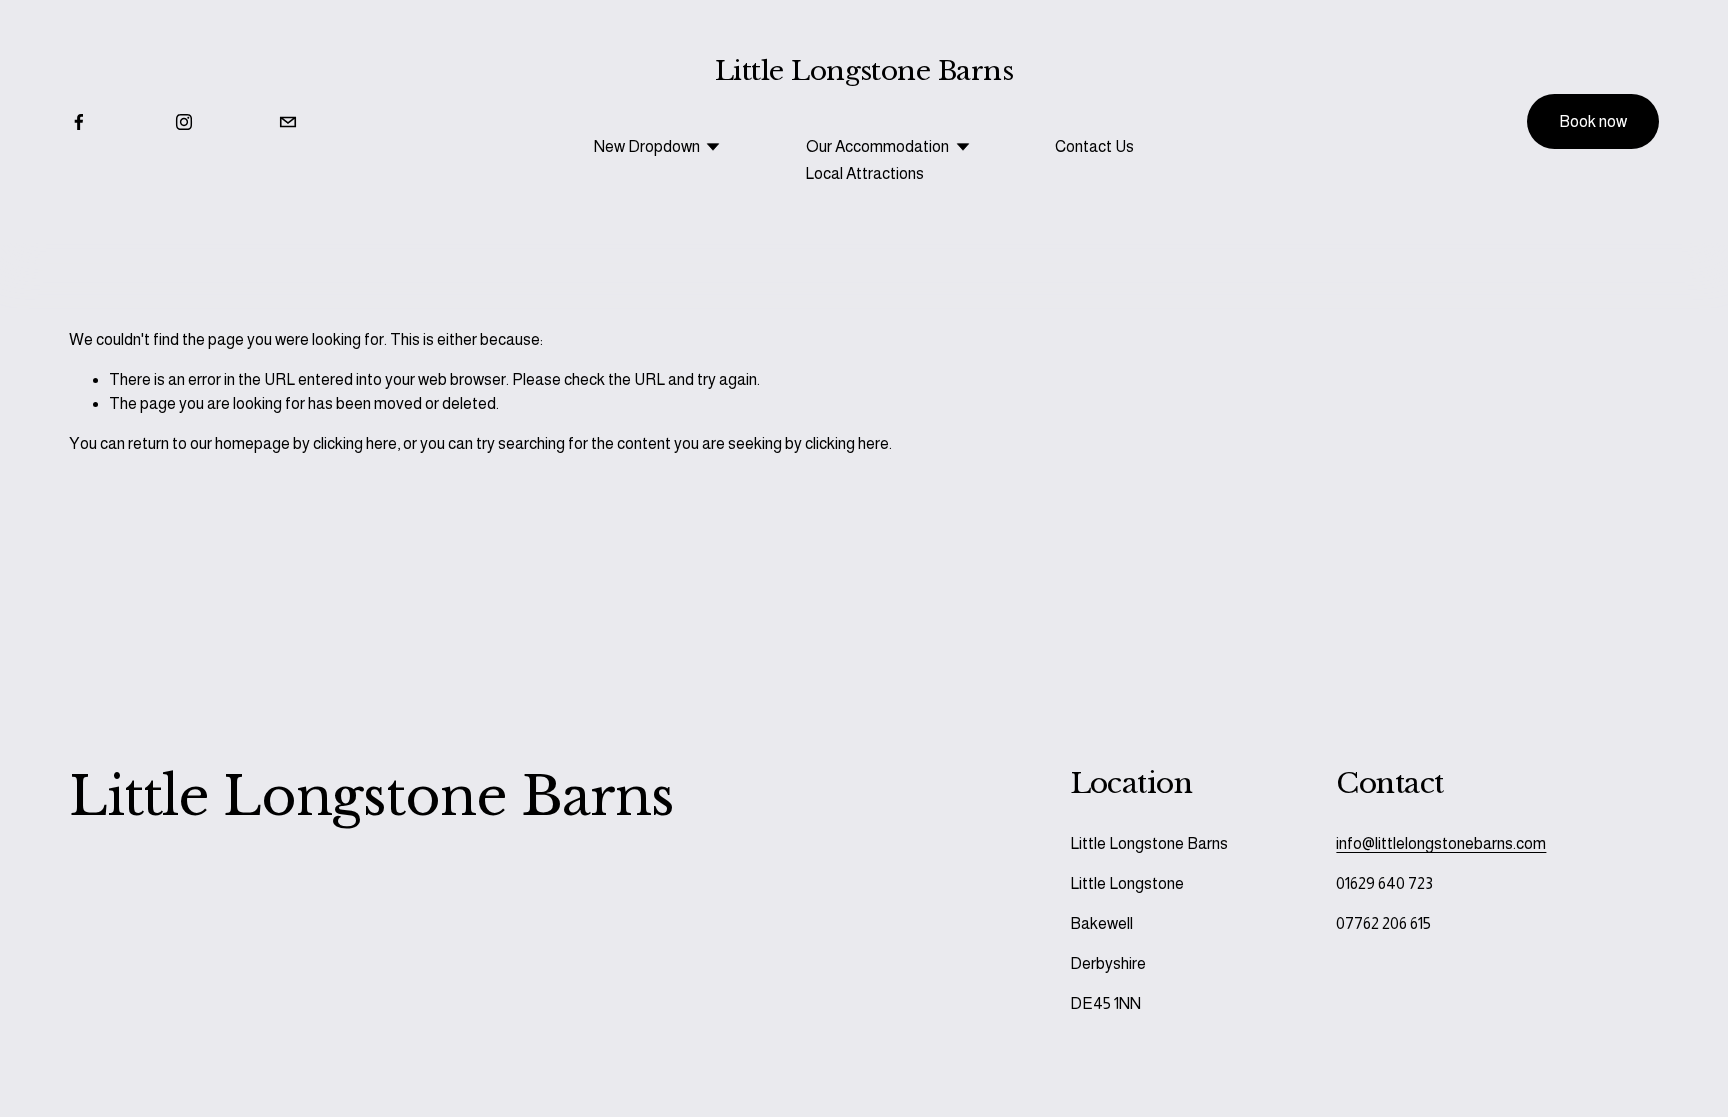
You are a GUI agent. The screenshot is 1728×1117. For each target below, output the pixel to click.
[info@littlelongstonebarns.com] (288, 122)
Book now (1593, 121)
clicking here (355, 443)
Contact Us (1094, 146)
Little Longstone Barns (864, 70)
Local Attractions (864, 173)
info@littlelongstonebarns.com (1441, 843)
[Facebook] (79, 122)
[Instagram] (184, 122)
